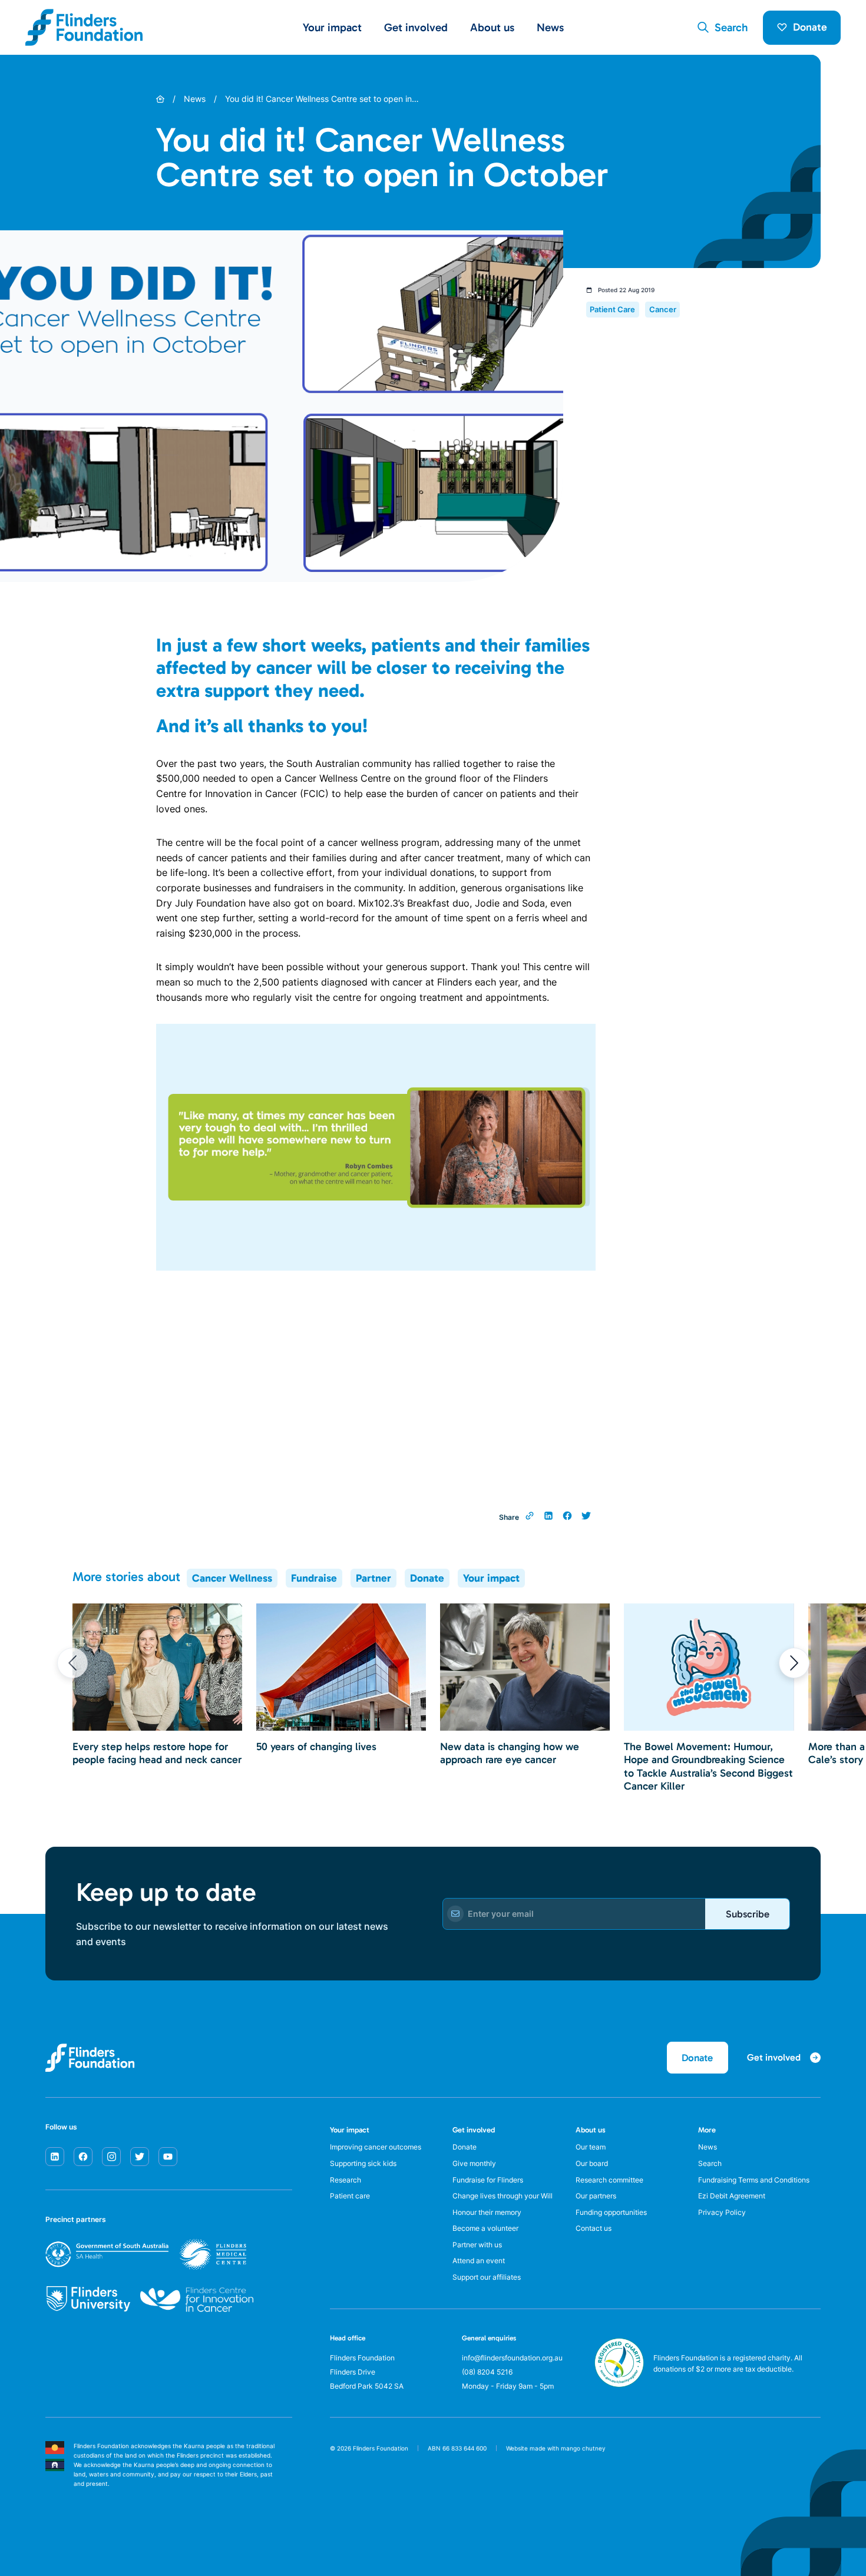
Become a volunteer (485, 2228)
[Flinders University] (88, 2299)
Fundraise (314, 1578)
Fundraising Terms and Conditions (754, 2180)
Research (346, 2180)
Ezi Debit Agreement (732, 2196)
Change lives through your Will (503, 2196)
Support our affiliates (487, 2277)
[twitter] (140, 2157)
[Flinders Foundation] (84, 27)
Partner (373, 1578)
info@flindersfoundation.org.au (512, 2358)
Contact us (594, 2228)
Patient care (350, 2196)
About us (591, 2130)
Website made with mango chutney (556, 2448)
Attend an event (479, 2261)
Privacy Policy (722, 2212)
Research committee (609, 2180)
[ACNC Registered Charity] (619, 2384)
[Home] (160, 99)
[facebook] (83, 2157)
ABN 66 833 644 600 (457, 2448)
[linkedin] (55, 2157)
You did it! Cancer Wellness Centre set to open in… (322, 99)
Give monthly (474, 2163)
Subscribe (748, 1914)
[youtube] (168, 2157)
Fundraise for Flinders (488, 2180)
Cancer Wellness (232, 1578)
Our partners (596, 2196)
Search (710, 2163)
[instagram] (111, 2157)
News (550, 27)
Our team (591, 2147)
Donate (810, 27)
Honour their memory (487, 2212)
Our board (592, 2163)
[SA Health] (146, 2254)
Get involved (474, 2130)
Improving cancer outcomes (376, 2147)
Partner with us (477, 2245)
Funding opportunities (611, 2212)
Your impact (491, 1578)
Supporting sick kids (363, 2163)
